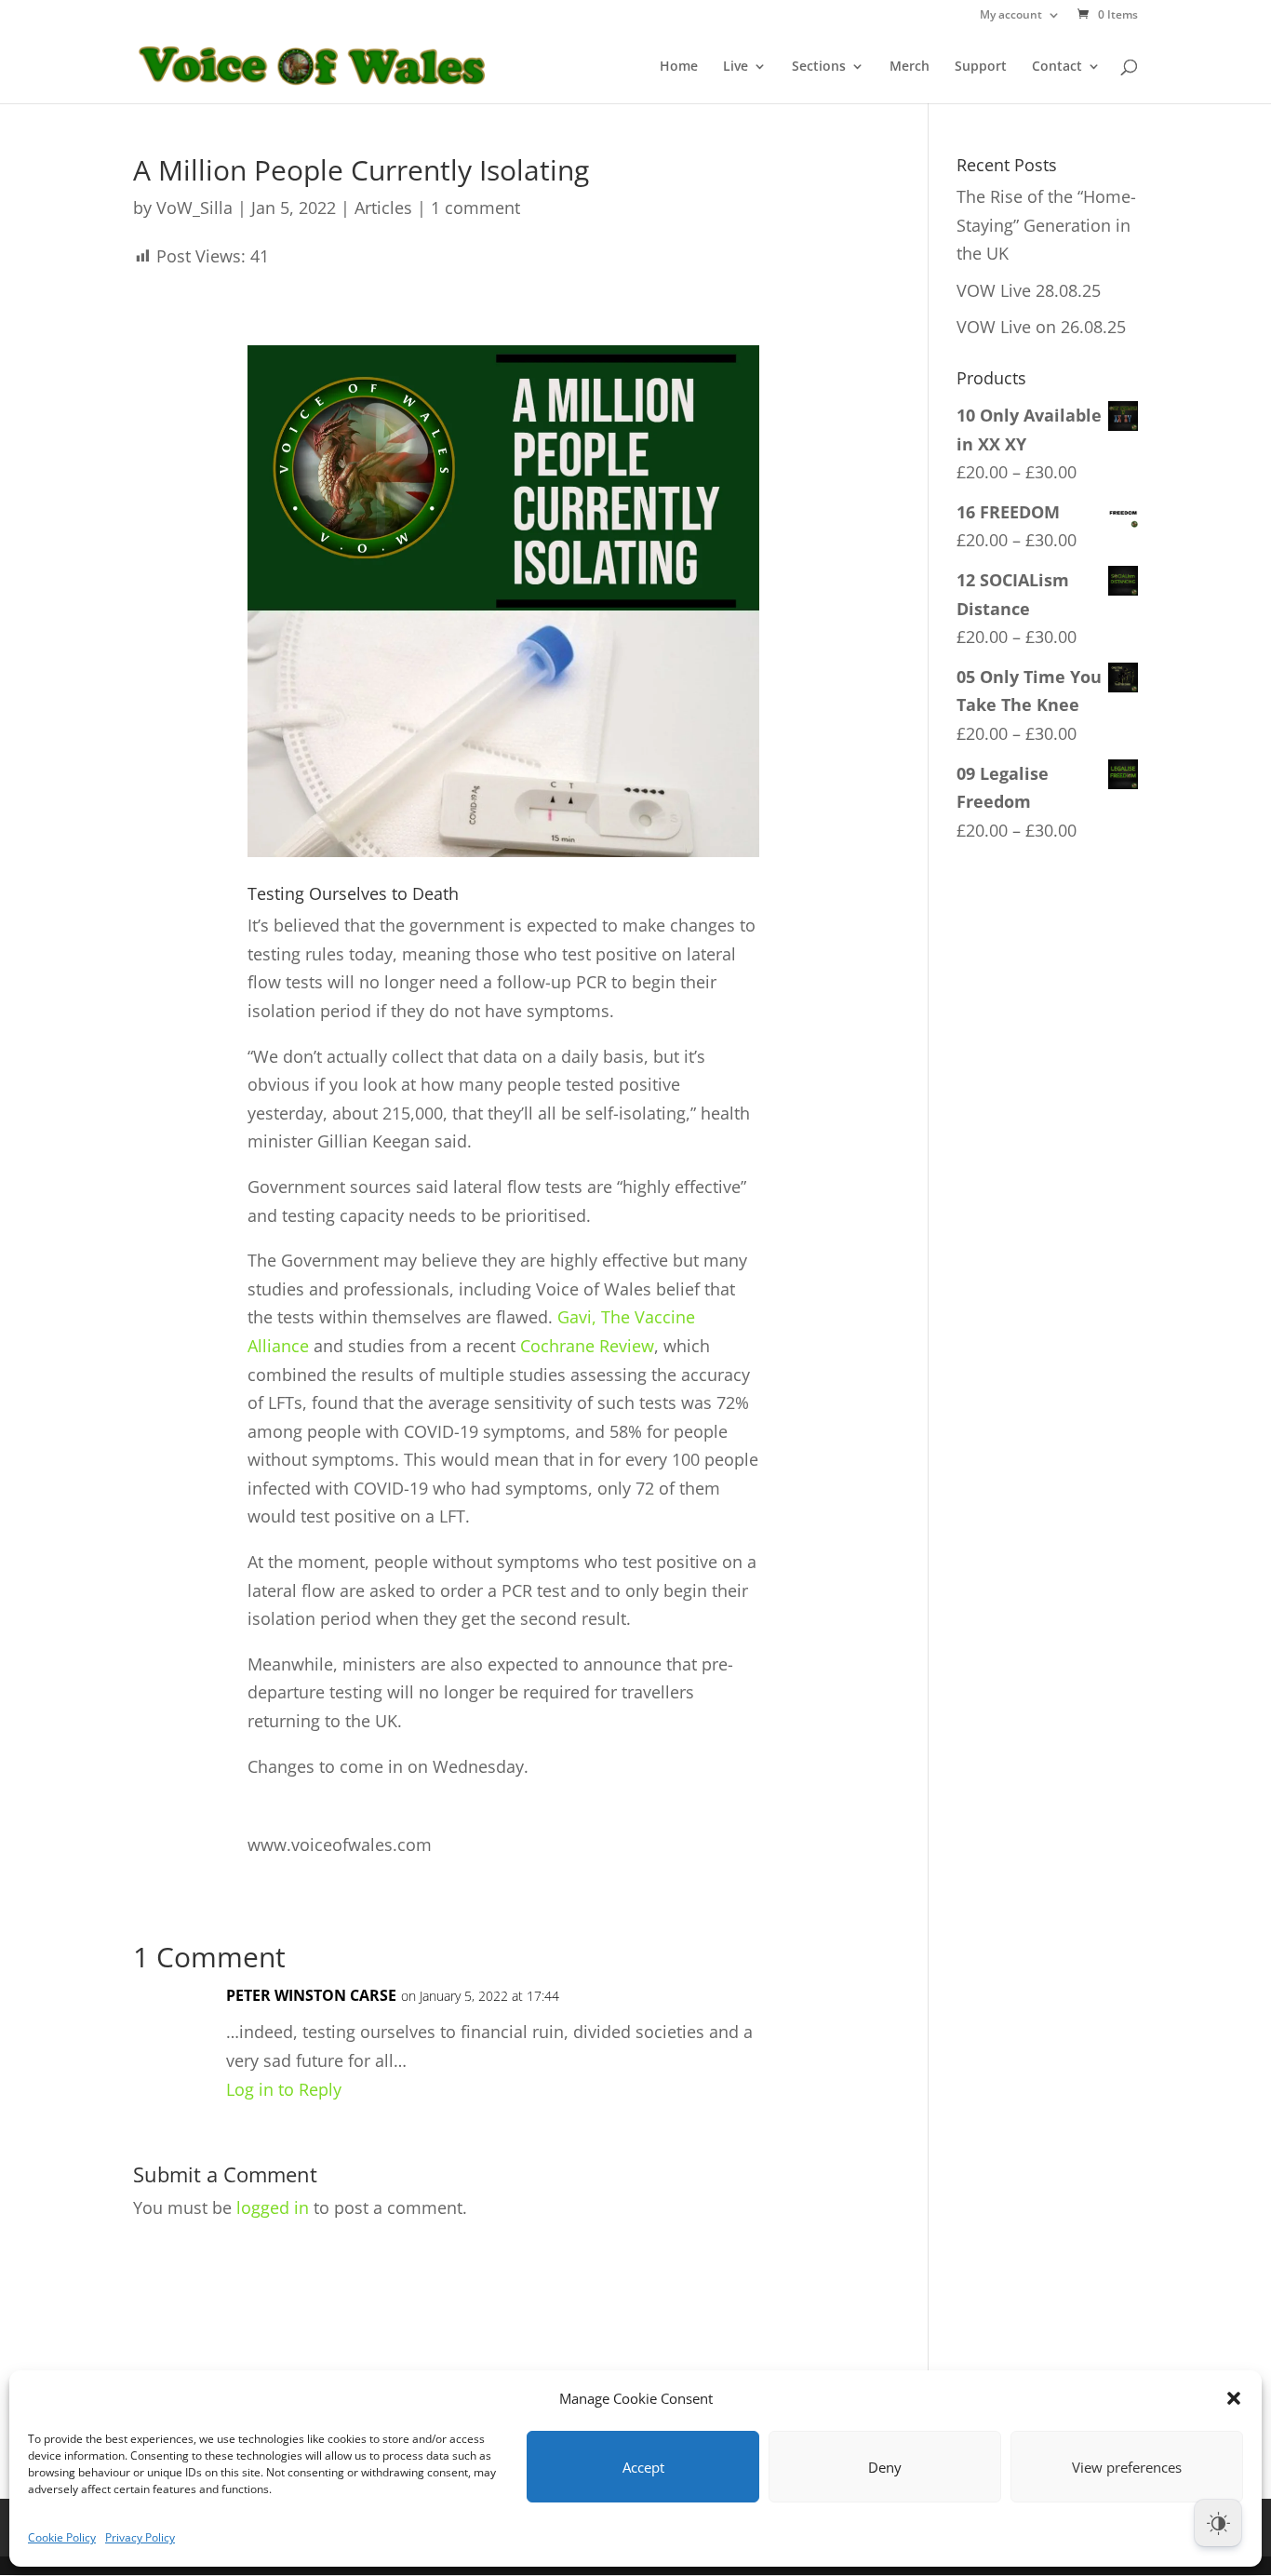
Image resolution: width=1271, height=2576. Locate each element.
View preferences (1127, 2467)
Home (679, 67)
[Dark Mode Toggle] (1218, 2523)
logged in (273, 2207)
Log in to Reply (284, 2089)
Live (736, 67)
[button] (1234, 2398)
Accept (643, 2467)
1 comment (475, 208)
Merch (910, 67)
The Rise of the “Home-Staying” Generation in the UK (1046, 225)
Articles (383, 208)
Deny (885, 2467)
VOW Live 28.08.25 (1029, 290)
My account (1011, 16)
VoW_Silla (194, 208)
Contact (1057, 67)
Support (981, 67)
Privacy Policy (140, 2537)
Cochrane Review (587, 1346)
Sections (819, 67)
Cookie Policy (62, 2537)
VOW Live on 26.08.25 (1041, 327)
